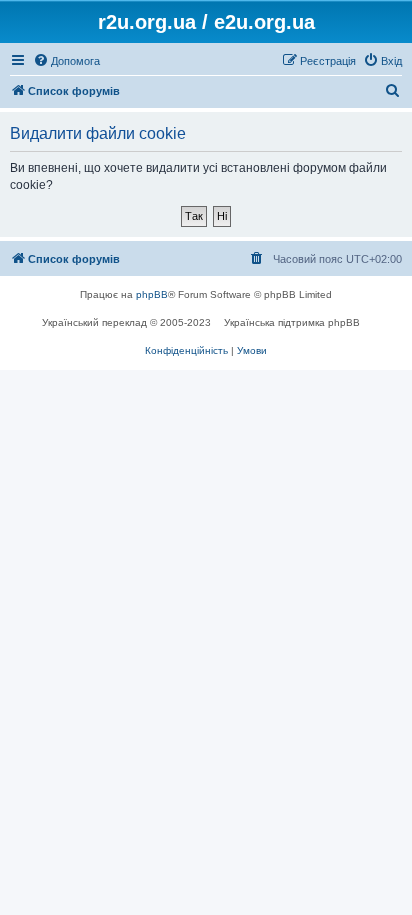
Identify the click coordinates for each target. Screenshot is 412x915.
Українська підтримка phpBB (292, 322)
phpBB (152, 294)
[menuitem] (66, 61)
